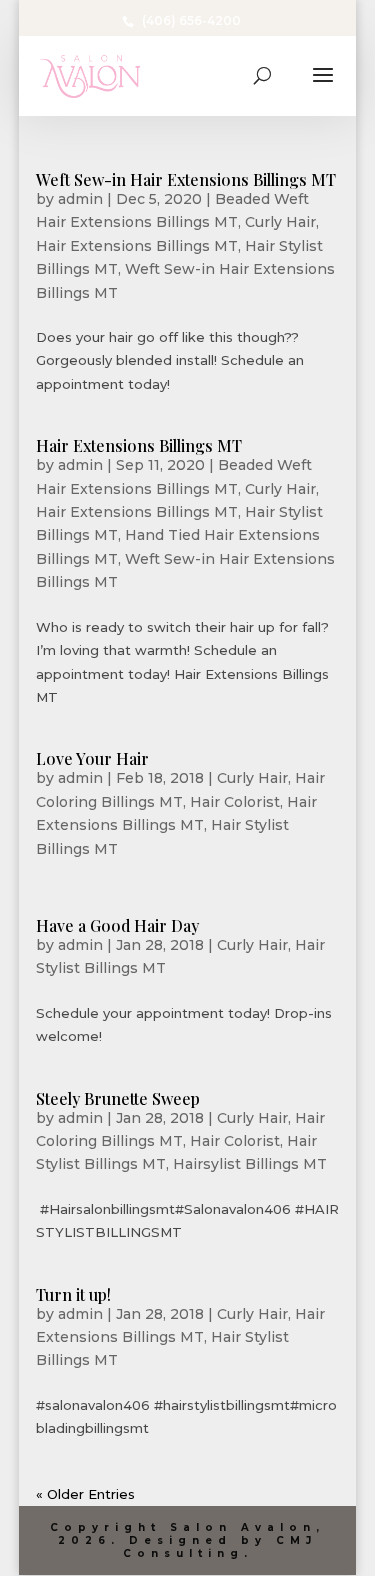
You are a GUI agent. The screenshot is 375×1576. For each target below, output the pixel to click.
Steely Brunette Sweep (118, 1098)
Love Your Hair (92, 758)
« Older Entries (85, 1494)
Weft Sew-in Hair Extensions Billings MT (186, 179)
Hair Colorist (235, 802)
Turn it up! (73, 1294)
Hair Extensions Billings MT (137, 246)
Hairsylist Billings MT (250, 1164)
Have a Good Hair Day (117, 925)
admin (80, 199)
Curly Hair (280, 222)
